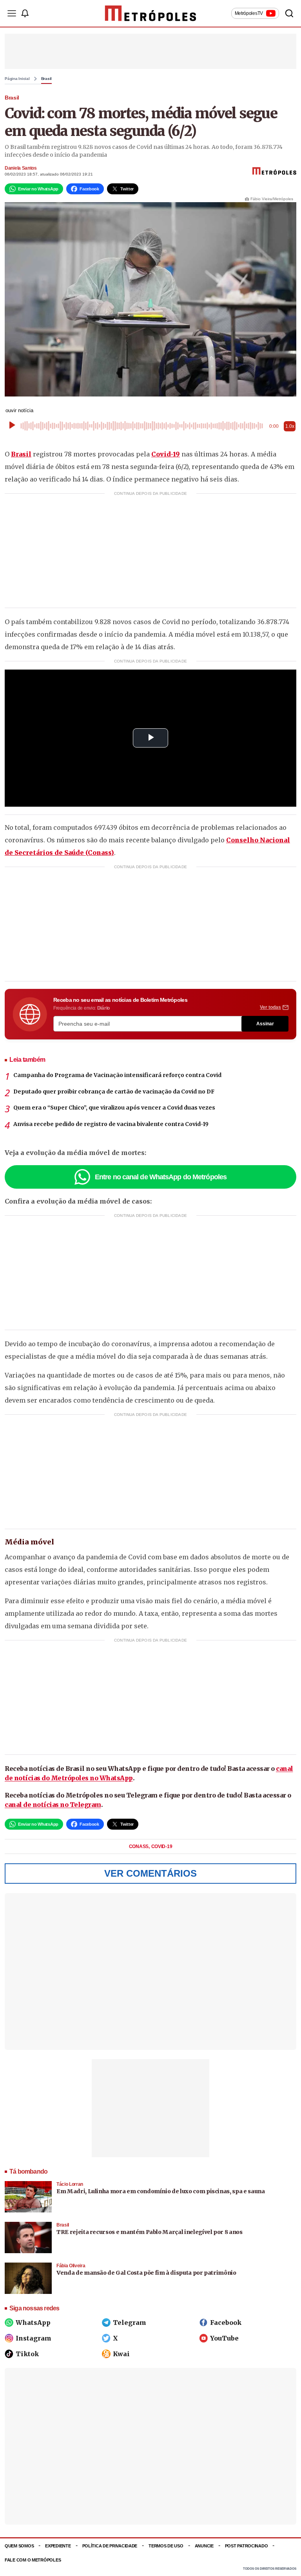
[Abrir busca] (289, 13)
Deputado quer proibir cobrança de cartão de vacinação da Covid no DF (114, 1092)
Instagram (34, 2338)
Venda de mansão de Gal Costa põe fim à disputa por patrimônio (146, 2273)
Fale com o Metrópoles (33, 2560)
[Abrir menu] (12, 13)
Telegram (130, 2323)
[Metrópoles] (151, 13)
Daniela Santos (21, 168)
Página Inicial (17, 79)
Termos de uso (166, 2546)
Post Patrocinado (247, 2546)
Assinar (265, 1024)
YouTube (224, 2338)
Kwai (121, 2354)
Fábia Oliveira (71, 2266)
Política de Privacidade (110, 2546)
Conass (139, 1846)
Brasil (47, 79)
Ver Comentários (150, 1873)
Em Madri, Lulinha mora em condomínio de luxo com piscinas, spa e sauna (161, 2191)
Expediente (58, 2546)
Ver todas (270, 1007)
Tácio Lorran (70, 2184)
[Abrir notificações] (25, 13)
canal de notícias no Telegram (53, 1805)
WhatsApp (33, 2323)
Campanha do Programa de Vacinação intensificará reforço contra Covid (117, 1075)
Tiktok (27, 2354)
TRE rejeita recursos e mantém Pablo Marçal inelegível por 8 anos (150, 2232)
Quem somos (19, 2546)
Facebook (226, 2323)
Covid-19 (166, 454)
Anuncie (204, 2546)
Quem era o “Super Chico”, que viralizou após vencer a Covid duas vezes (114, 1108)
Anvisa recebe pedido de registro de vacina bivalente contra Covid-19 (111, 1124)
